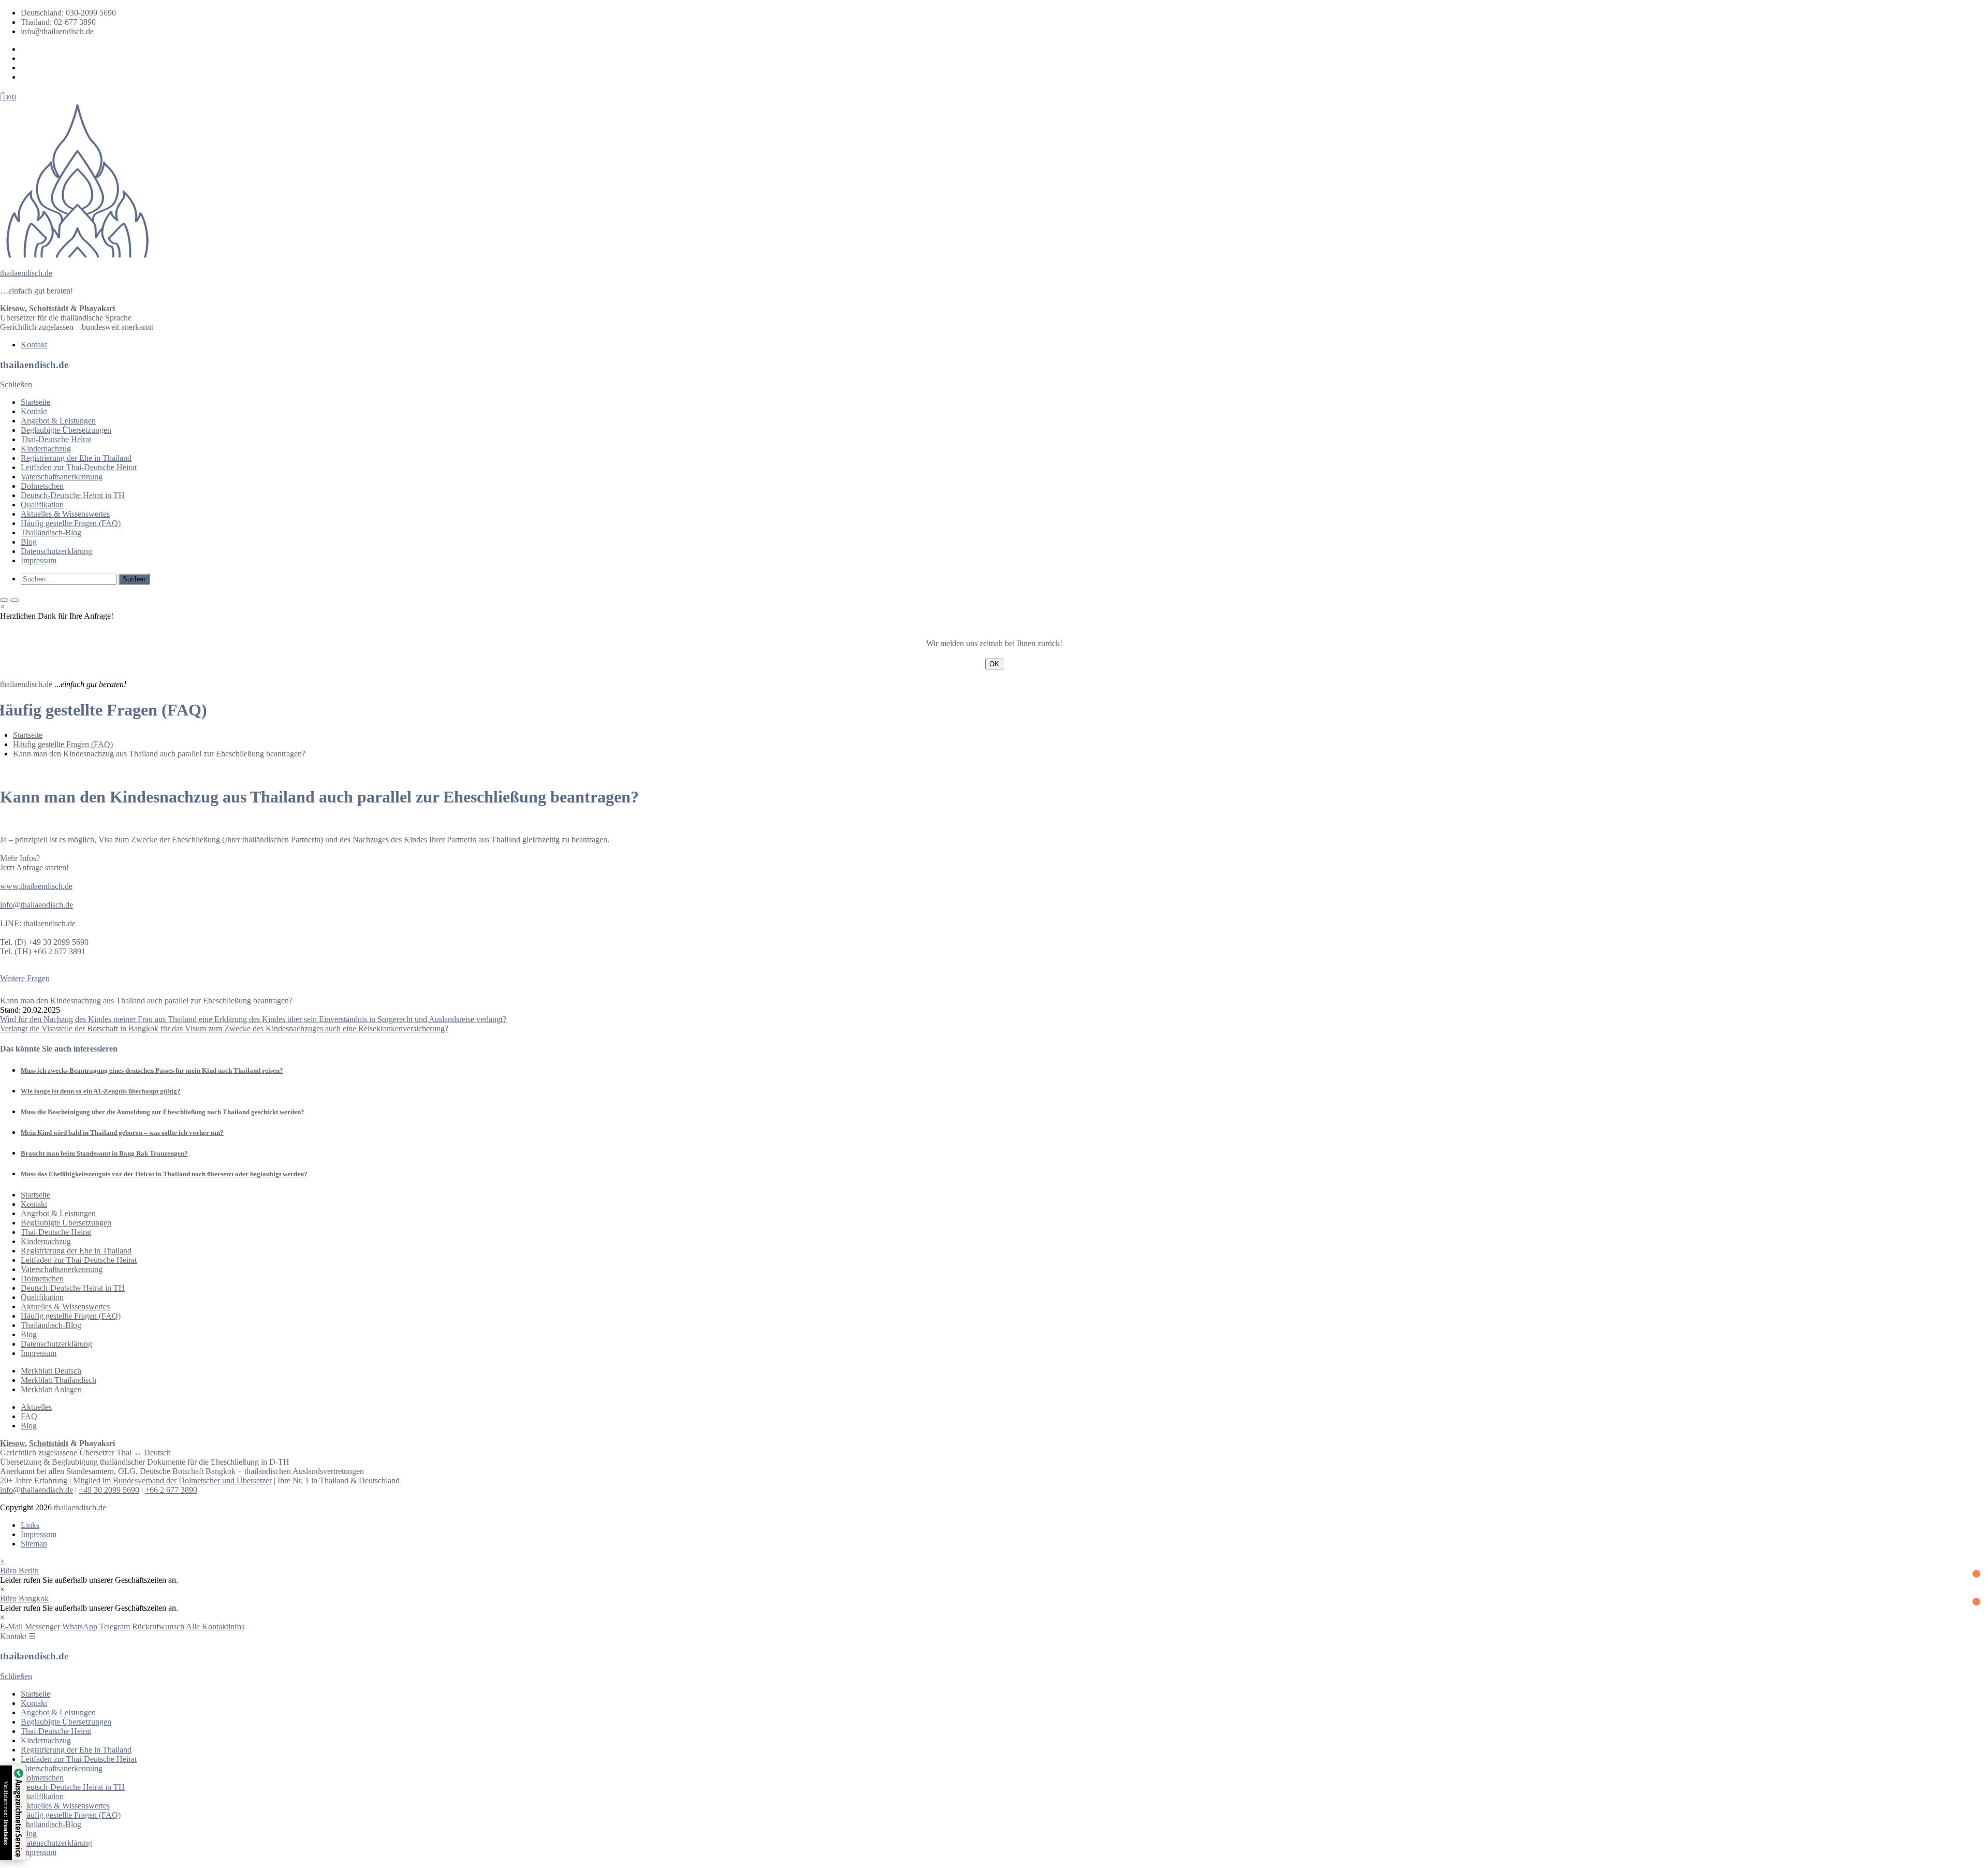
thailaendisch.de (26, 273)
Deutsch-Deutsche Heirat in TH (73, 495)
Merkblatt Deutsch (51, 1371)
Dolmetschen (42, 486)
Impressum (39, 560)
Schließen (16, 384)
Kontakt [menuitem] (34, 345)
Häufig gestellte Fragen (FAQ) (71, 523)
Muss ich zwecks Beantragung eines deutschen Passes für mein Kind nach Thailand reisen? (152, 1070)
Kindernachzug (46, 449)
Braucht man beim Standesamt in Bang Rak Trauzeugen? (104, 1153)
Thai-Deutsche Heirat (56, 439)
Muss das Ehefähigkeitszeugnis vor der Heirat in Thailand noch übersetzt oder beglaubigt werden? (164, 1174)
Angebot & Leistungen (58, 421)
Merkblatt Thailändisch (59, 1380)
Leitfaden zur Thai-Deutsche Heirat (79, 467)
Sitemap (34, 1544)
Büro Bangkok (24, 1599)
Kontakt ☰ (18, 1636)
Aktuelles (36, 1407)
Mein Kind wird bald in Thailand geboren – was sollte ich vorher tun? (122, 1133)
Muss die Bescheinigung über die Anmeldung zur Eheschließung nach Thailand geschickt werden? (163, 1112)
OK (994, 664)
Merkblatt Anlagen (51, 1389)
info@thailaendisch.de (36, 905)
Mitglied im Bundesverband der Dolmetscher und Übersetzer (172, 1480)
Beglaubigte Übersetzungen (66, 430)
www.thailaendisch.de (36, 886)
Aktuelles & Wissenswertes (65, 514)
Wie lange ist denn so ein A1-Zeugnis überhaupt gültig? (101, 1091)
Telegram (115, 1626)
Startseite (35, 402)
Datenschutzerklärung (56, 551)
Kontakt (34, 411)
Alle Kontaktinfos (215, 1626)
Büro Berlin (19, 1571)
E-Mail (11, 1626)
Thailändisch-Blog (51, 532)
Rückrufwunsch (158, 1626)
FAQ (29, 1416)
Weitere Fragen (25, 978)
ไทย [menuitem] (9, 97)
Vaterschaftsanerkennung (62, 477)
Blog (29, 542)
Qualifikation (42, 505)
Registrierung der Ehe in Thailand (76, 458)
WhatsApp (80, 1626)
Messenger (42, 1626)
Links (30, 1525)
